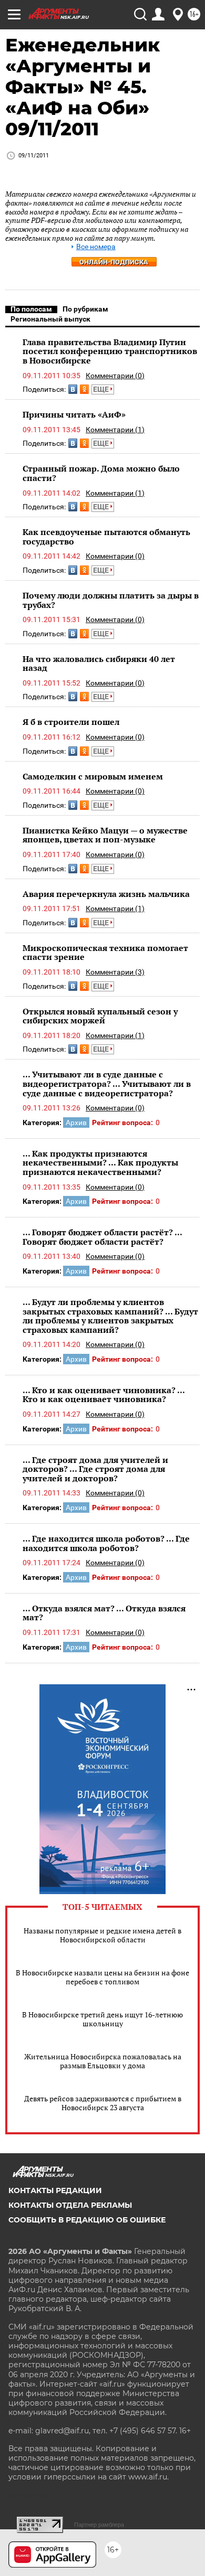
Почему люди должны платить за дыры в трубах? (111, 600)
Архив (76, 1123)
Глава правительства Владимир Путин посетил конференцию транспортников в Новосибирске (110, 351)
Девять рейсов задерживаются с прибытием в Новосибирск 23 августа (103, 2103)
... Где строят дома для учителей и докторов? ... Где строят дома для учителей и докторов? (95, 1469)
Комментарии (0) (115, 376)
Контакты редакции (55, 2190)
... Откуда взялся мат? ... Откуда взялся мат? (104, 1613)
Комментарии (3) (115, 972)
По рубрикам (85, 309)
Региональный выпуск (50, 319)
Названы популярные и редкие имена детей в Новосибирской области (102, 1935)
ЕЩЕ (102, 389)
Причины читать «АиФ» (74, 414)
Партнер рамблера (99, 2525)
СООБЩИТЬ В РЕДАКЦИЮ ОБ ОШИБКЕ (87, 2220)
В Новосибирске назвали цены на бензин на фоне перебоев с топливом (102, 1977)
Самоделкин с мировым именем (93, 776)
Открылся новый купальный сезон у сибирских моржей (100, 1016)
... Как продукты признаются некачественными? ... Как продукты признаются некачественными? (100, 1163)
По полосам (31, 309)
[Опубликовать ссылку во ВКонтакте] (73, 389)
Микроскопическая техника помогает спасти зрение (105, 953)
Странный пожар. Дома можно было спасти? (101, 473)
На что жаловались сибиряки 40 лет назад (99, 664)
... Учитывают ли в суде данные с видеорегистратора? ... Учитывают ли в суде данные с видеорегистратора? (107, 1083)
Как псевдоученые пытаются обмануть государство (106, 537)
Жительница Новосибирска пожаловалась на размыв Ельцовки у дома (103, 2061)
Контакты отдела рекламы (70, 2205)
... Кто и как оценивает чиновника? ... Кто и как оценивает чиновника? (104, 1395)
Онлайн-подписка (114, 262)
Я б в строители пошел (71, 722)
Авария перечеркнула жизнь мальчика (106, 894)
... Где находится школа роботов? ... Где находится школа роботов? (106, 1543)
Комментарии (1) (115, 430)
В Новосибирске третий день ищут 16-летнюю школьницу (102, 2019)
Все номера (96, 247)
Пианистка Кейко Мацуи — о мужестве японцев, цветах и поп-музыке (105, 835)
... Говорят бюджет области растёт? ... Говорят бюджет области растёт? (102, 1237)
